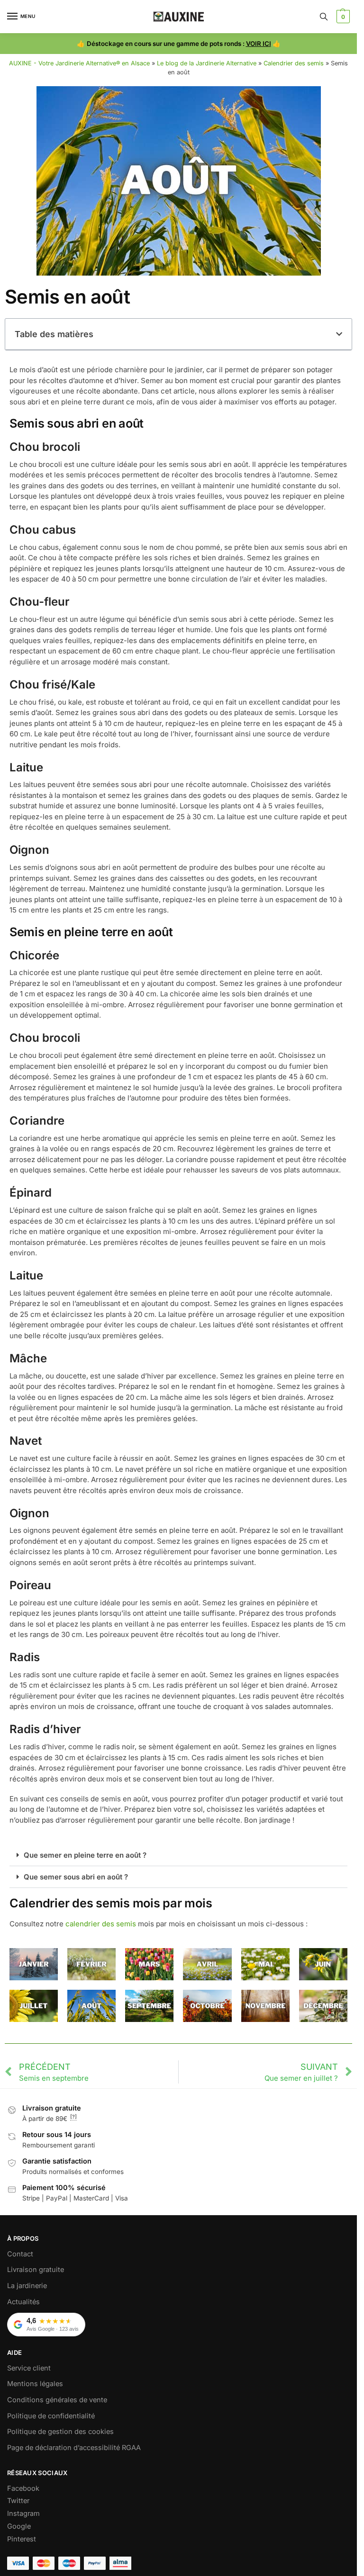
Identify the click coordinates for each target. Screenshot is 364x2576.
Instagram (23, 2513)
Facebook (23, 2488)
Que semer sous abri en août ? (76, 1877)
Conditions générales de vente (57, 2400)
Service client (29, 2368)
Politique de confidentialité (51, 2416)
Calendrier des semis (294, 63)
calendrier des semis (101, 1924)
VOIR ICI (259, 44)
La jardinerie (27, 2286)
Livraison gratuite (36, 2270)
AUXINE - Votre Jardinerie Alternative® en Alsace (79, 63)
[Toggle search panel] (324, 17)
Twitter (18, 2501)
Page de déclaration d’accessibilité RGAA (74, 2448)
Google (19, 2526)
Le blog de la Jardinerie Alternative (207, 63)
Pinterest (22, 2539)
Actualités (23, 2302)
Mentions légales (35, 2384)
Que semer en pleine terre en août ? (85, 1855)
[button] (342, 17)
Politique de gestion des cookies (60, 2432)
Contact (20, 2254)
